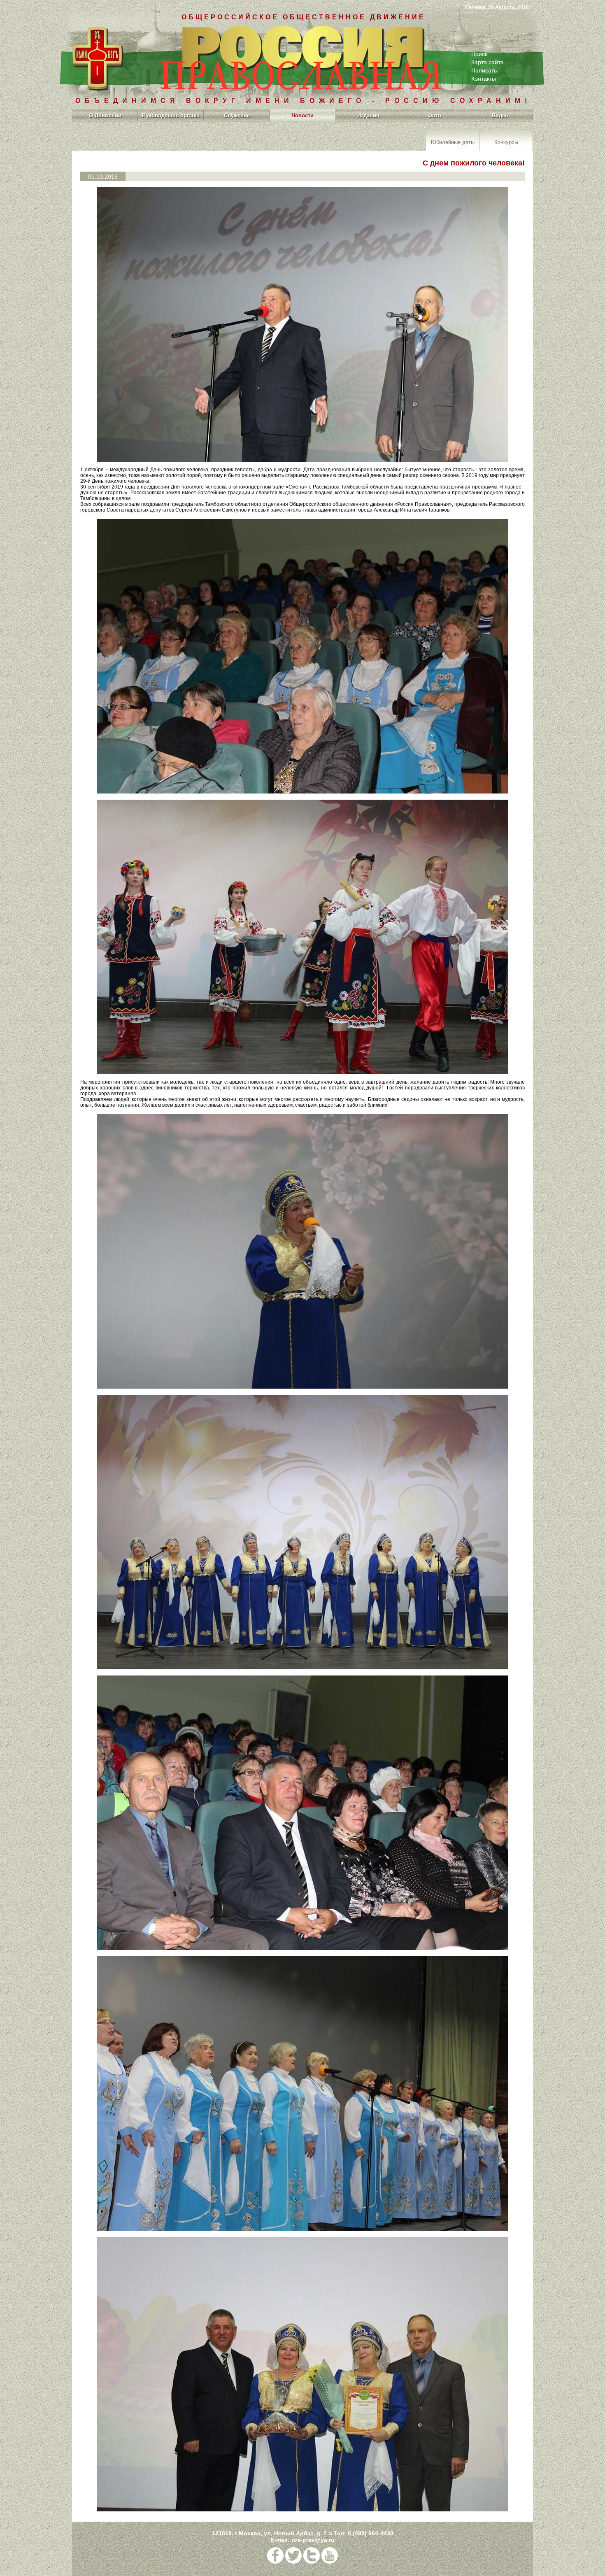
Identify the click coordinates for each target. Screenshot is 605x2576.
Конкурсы (506, 142)
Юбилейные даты (453, 142)
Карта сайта (487, 62)
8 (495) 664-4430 (371, 2533)
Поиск (479, 54)
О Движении (105, 115)
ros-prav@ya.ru (313, 2540)
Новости (302, 115)
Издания (368, 115)
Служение (237, 115)
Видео (500, 115)
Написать (484, 70)
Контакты (484, 79)
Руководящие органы (171, 115)
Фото (434, 115)
